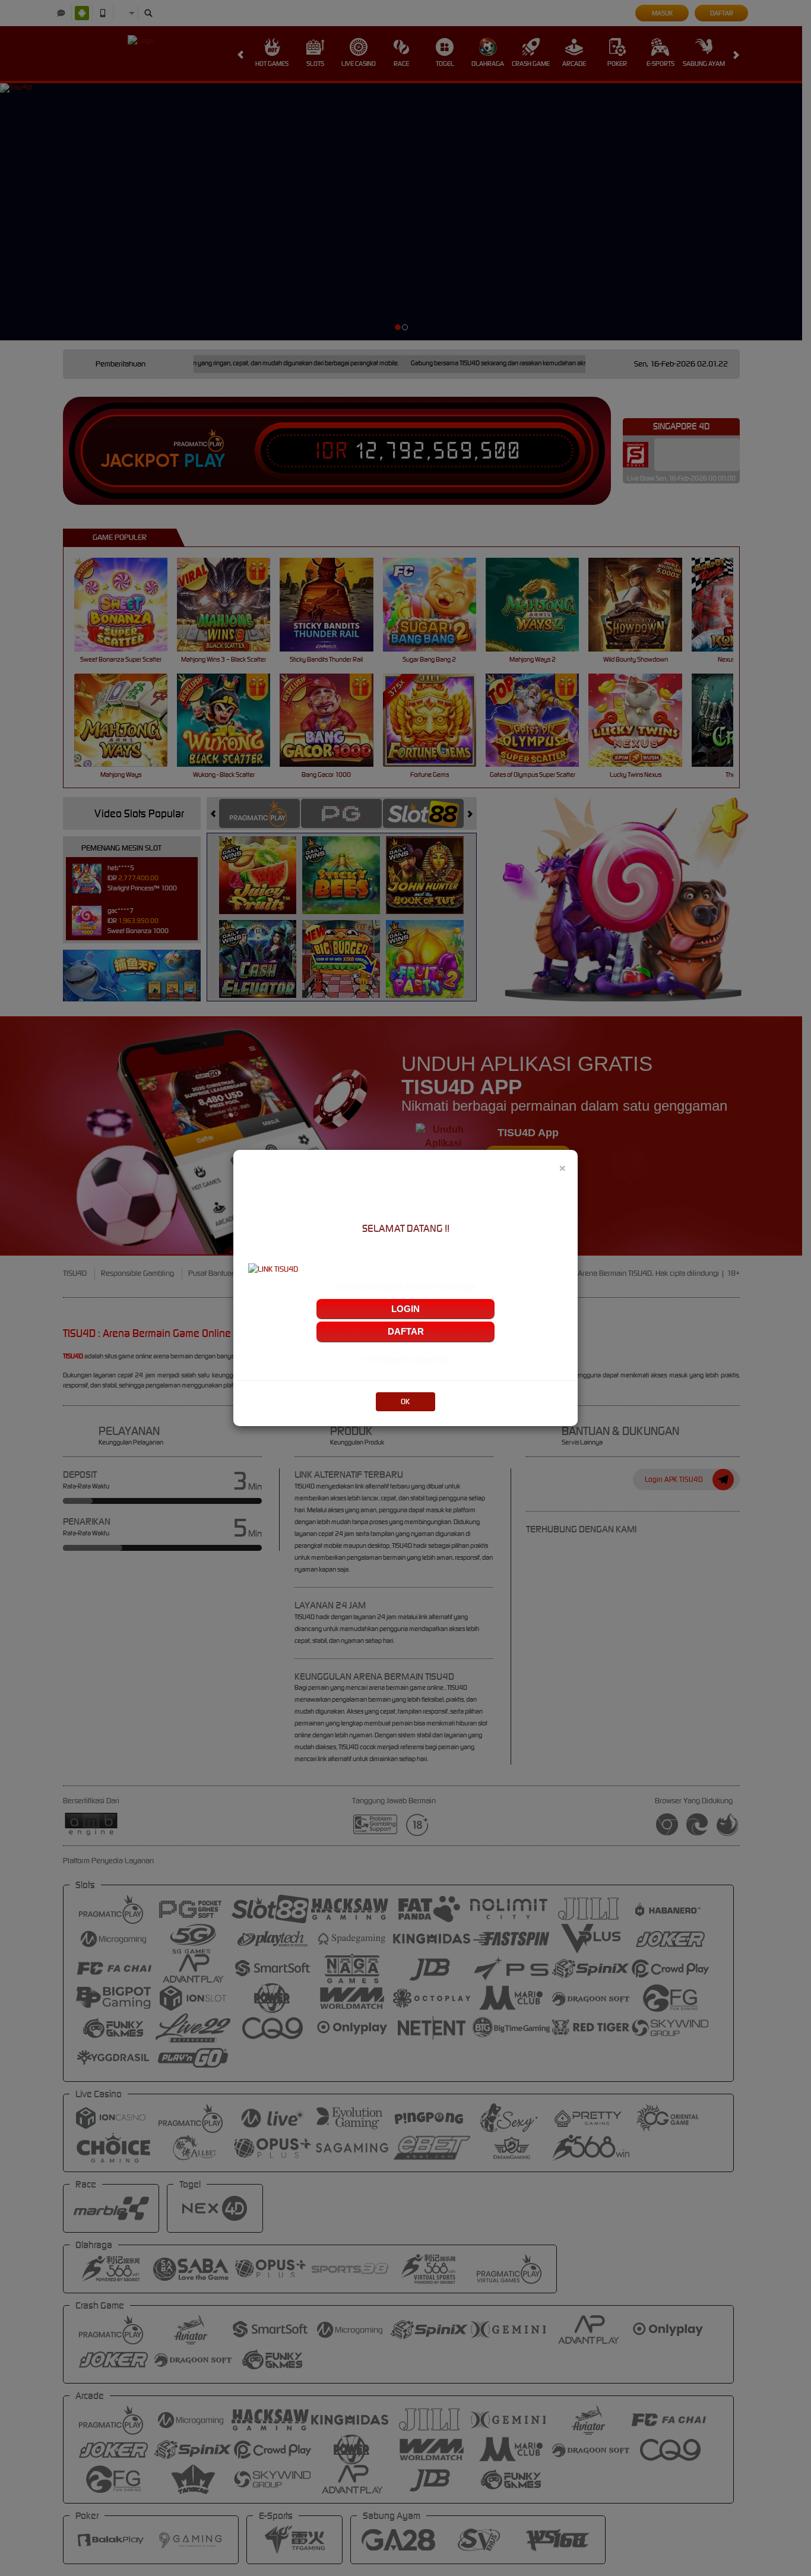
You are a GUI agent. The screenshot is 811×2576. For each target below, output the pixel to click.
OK (405, 1401)
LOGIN (405, 1309)
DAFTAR (406, 1331)
